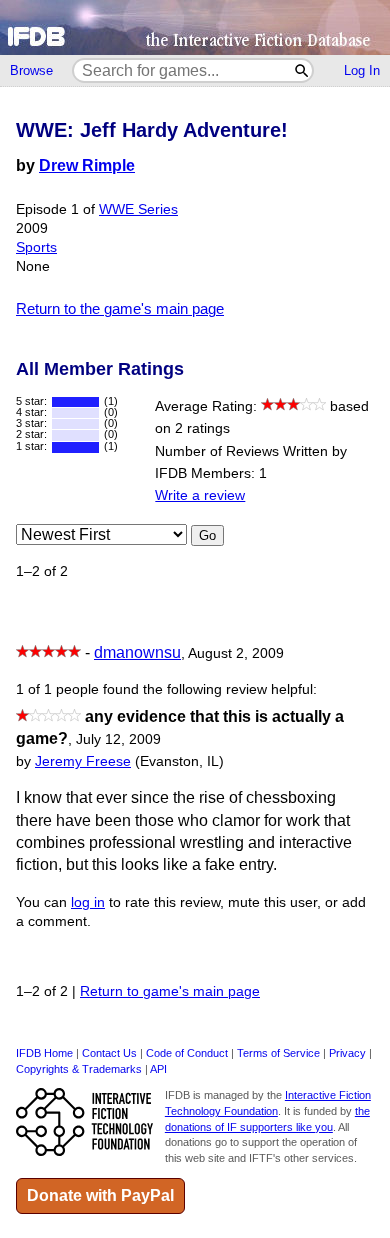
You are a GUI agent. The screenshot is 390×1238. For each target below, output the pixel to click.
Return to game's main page (170, 991)
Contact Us (109, 1053)
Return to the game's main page (120, 308)
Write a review (200, 495)
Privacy (347, 1053)
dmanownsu (137, 652)
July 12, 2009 (118, 739)
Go (207, 535)
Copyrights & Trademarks (79, 1069)
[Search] (302, 70)
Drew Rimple (87, 165)
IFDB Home (44, 1053)
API (158, 1069)
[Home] (195, 27)
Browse (31, 70)
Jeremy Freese (83, 761)
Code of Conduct (187, 1053)
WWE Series (138, 209)
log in (88, 902)
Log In (362, 70)
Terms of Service (278, 1053)
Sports (36, 247)
